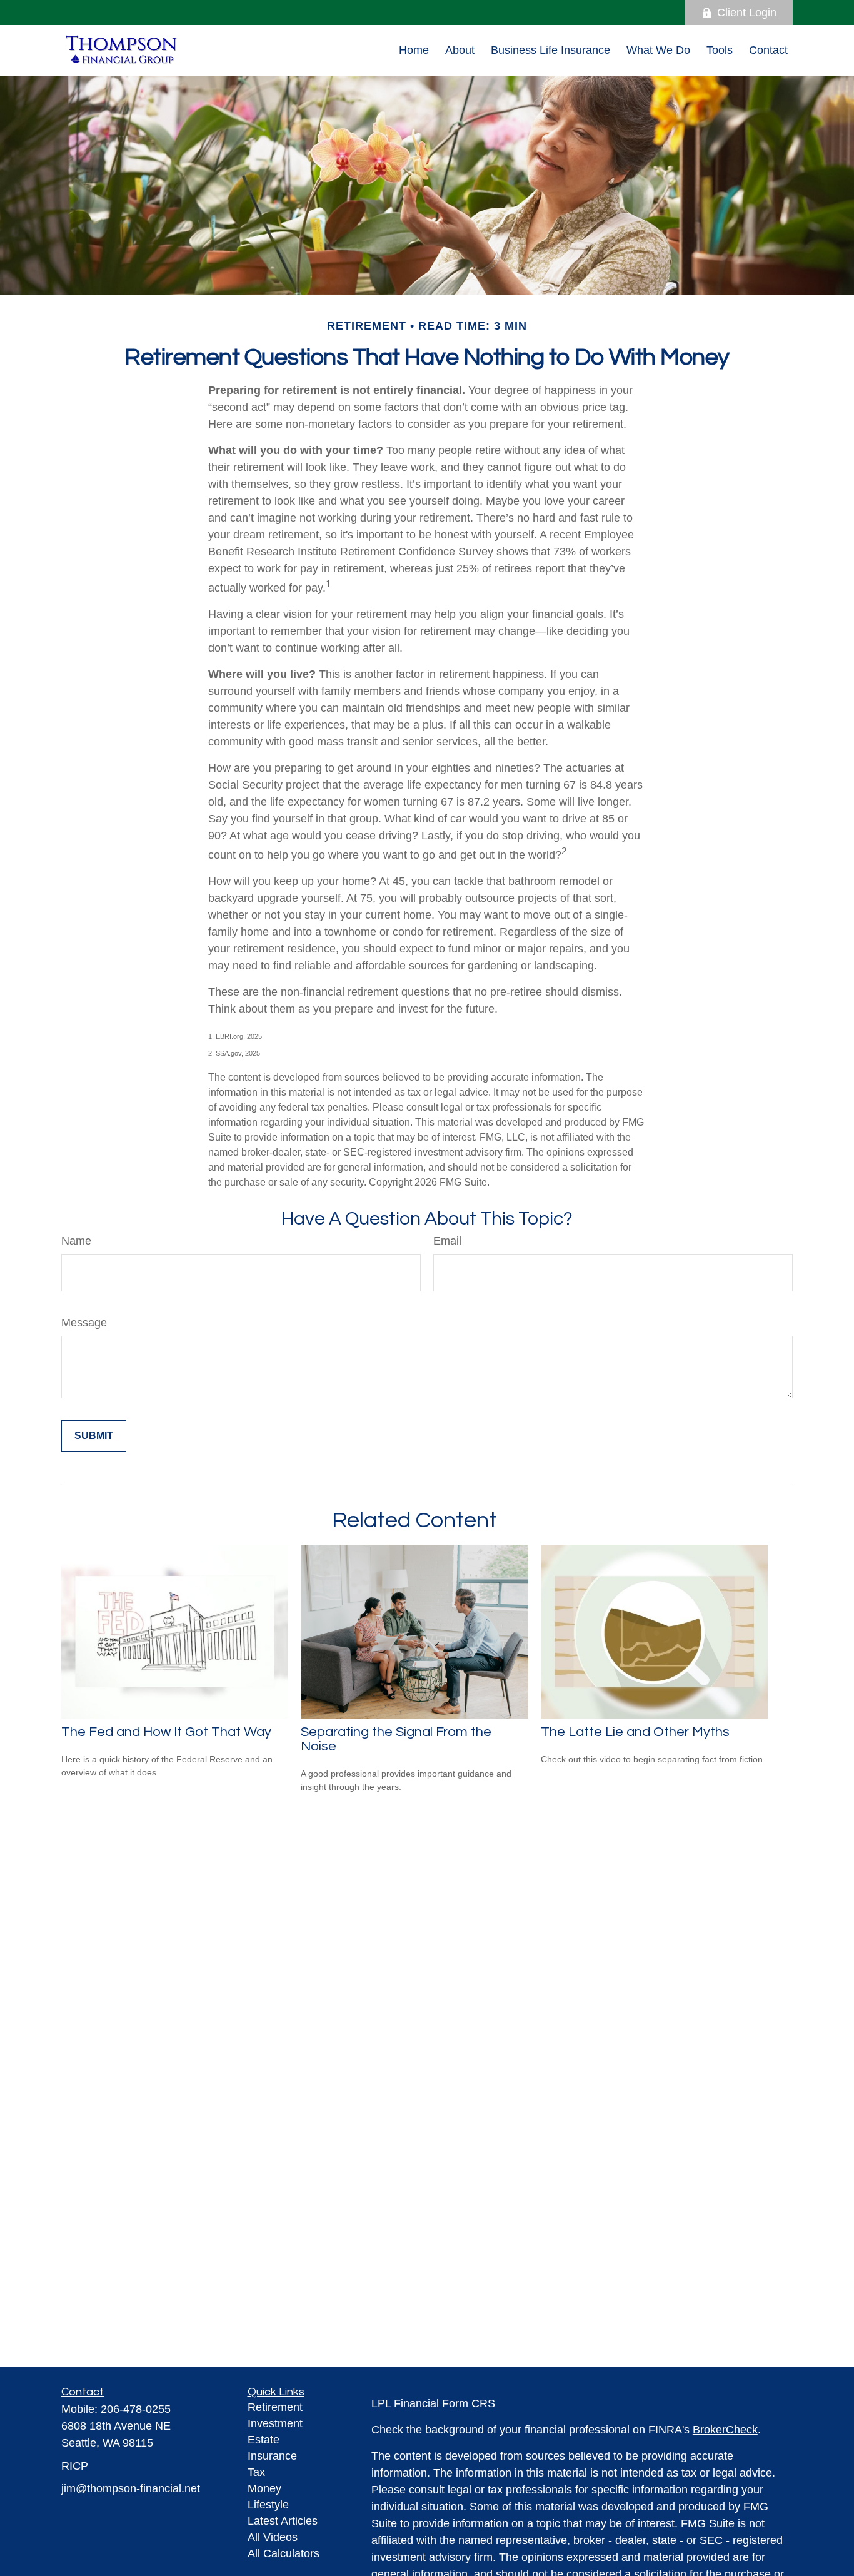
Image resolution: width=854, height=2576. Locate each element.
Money (264, 2488)
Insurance (272, 2456)
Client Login (747, 13)
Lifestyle (268, 2505)
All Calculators (284, 2553)
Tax (256, 2472)
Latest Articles (283, 2521)
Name (76, 1241)
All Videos (273, 2537)
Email (447, 1241)
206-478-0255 (136, 2409)
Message (84, 1323)
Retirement (275, 2407)
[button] (414, 50)
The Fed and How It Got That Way (166, 1732)
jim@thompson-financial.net (131, 2488)
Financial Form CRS (445, 2403)
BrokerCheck (725, 2430)
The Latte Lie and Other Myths (635, 1732)
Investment (275, 2423)
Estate (264, 2440)
